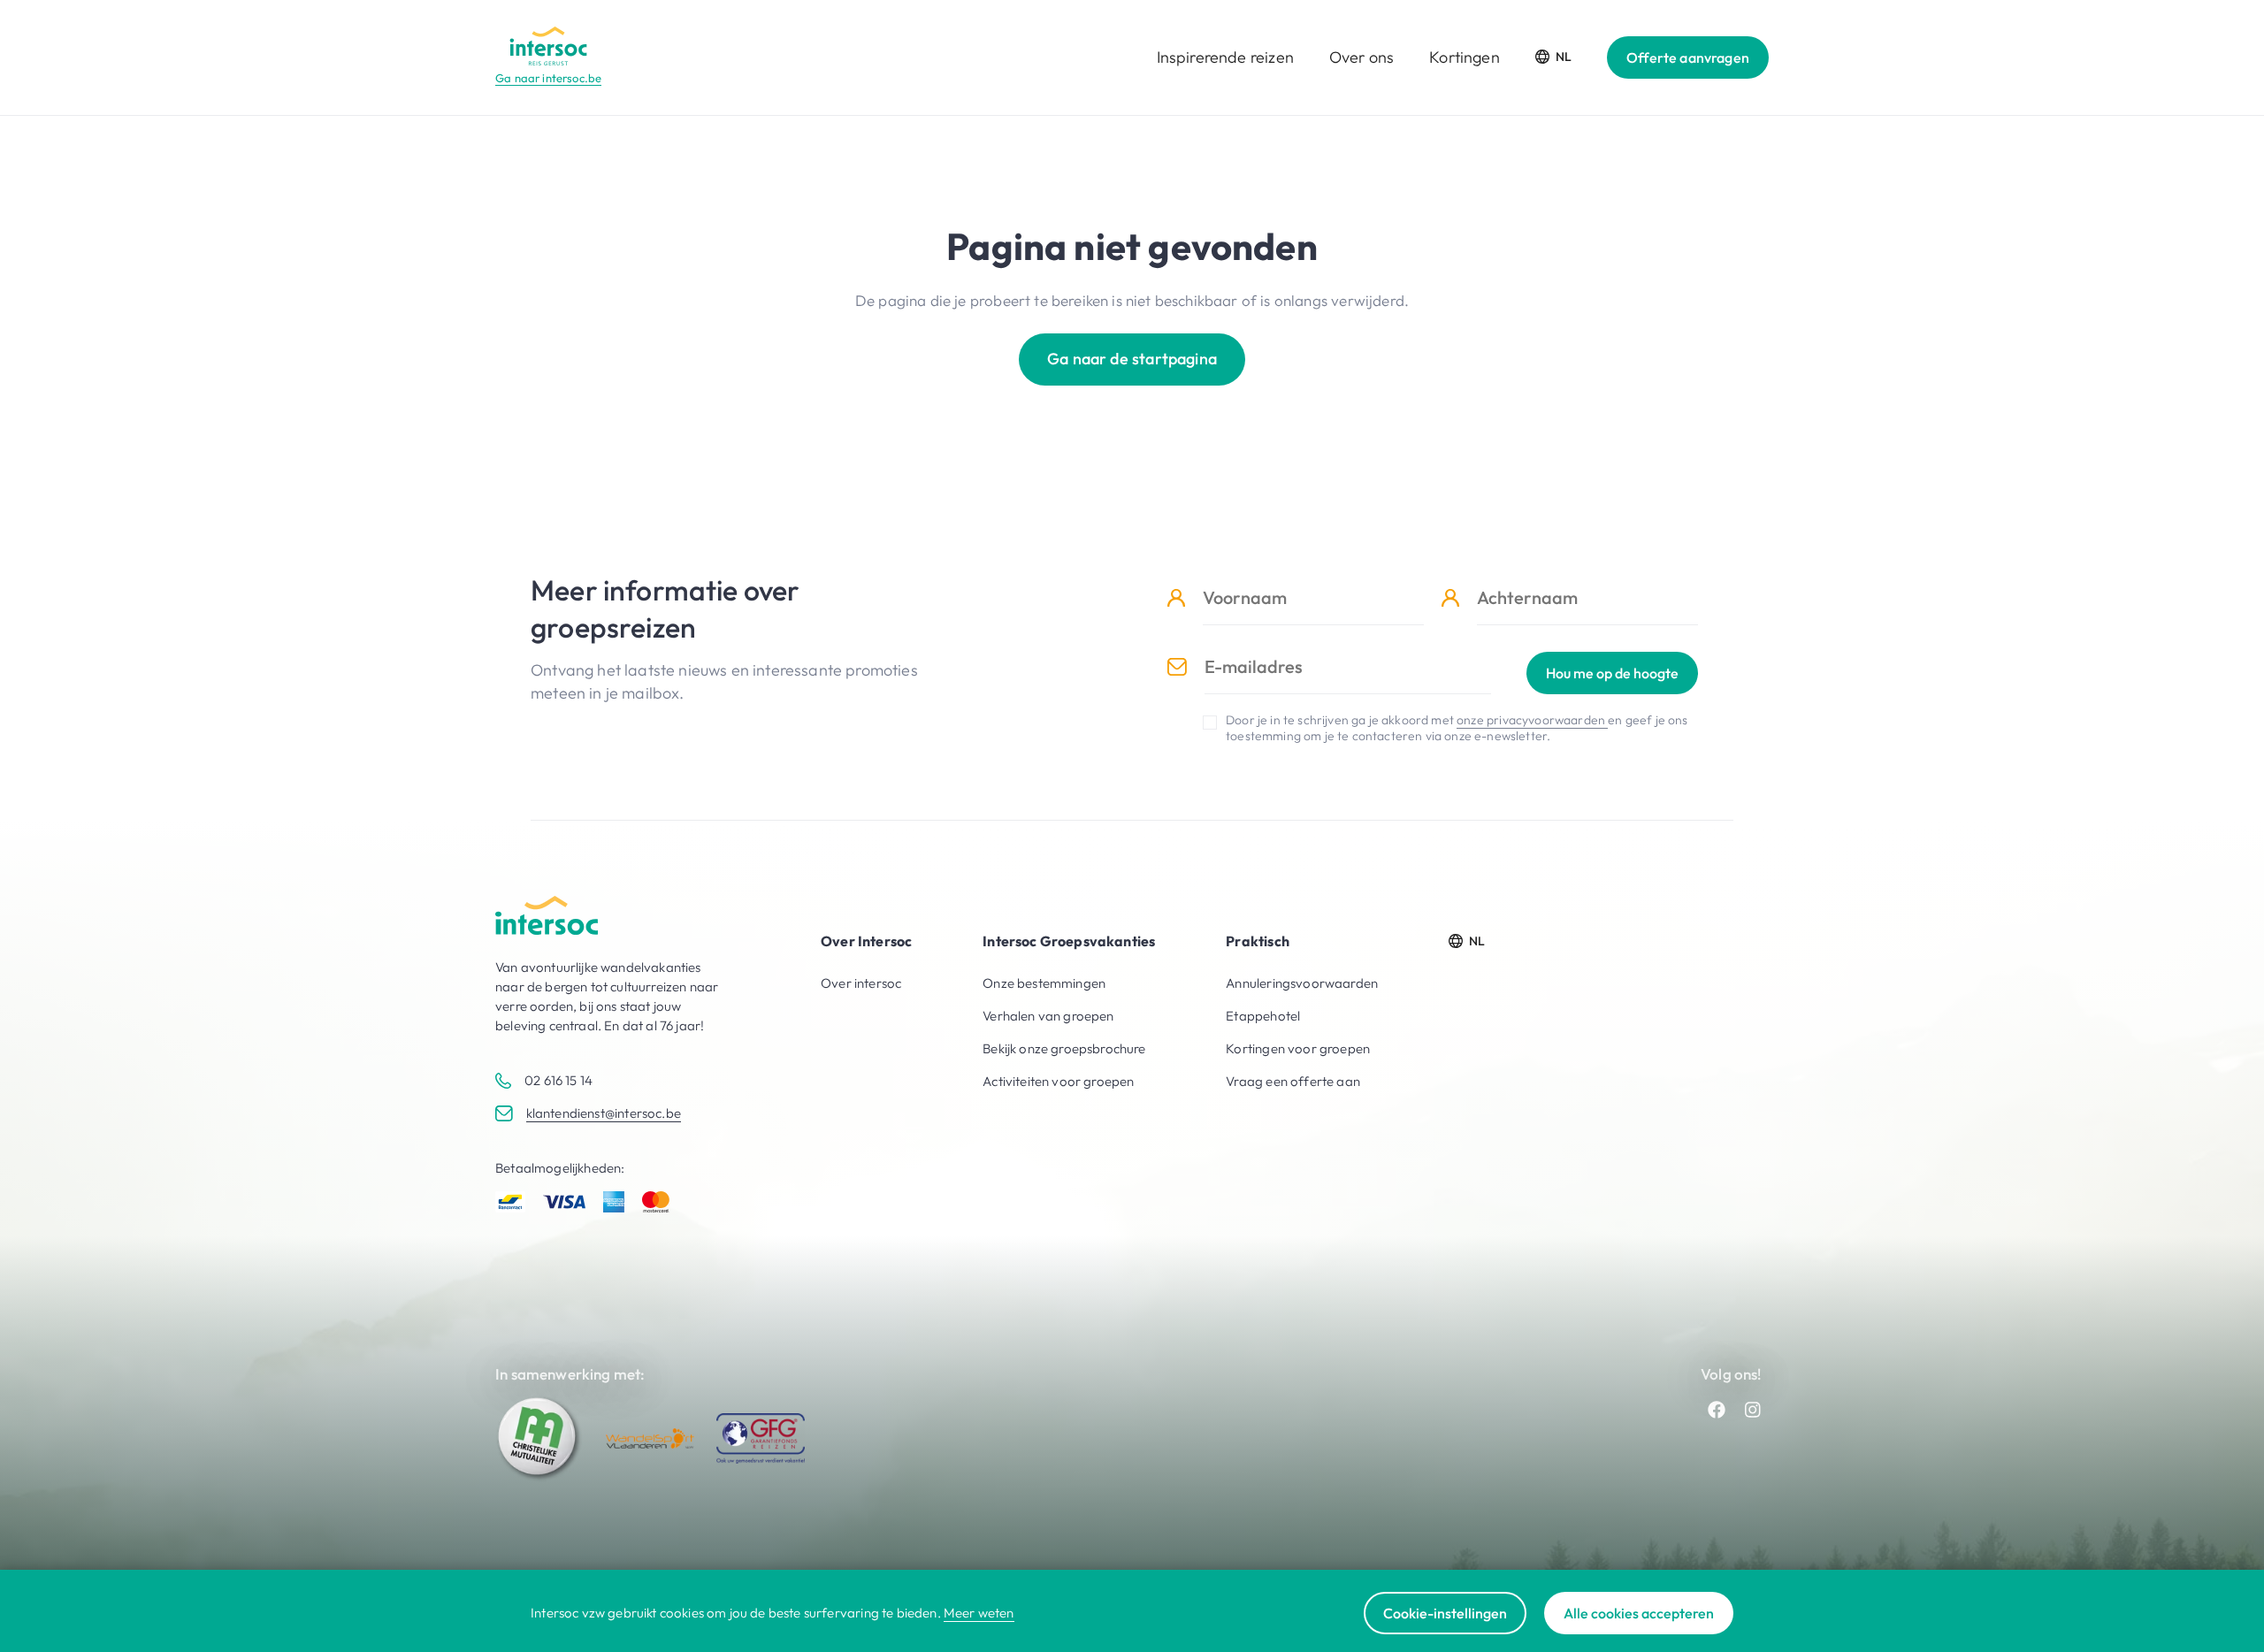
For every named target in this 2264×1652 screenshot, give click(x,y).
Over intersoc (861, 983)
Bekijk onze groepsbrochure (1064, 1048)
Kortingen (1465, 57)
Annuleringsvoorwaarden (1302, 983)
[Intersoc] (548, 46)
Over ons (1361, 57)
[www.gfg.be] (761, 1438)
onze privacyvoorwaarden (1532, 720)
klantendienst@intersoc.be (604, 1113)
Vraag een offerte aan (1293, 1081)
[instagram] (1753, 1410)
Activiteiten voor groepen (1058, 1081)
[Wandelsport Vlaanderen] (650, 1438)
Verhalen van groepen (1048, 1016)
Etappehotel (1263, 1016)
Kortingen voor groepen (1298, 1048)
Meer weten (979, 1613)
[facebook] (1717, 1410)
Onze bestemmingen (1044, 983)
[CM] (539, 1438)
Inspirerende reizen (1225, 57)
